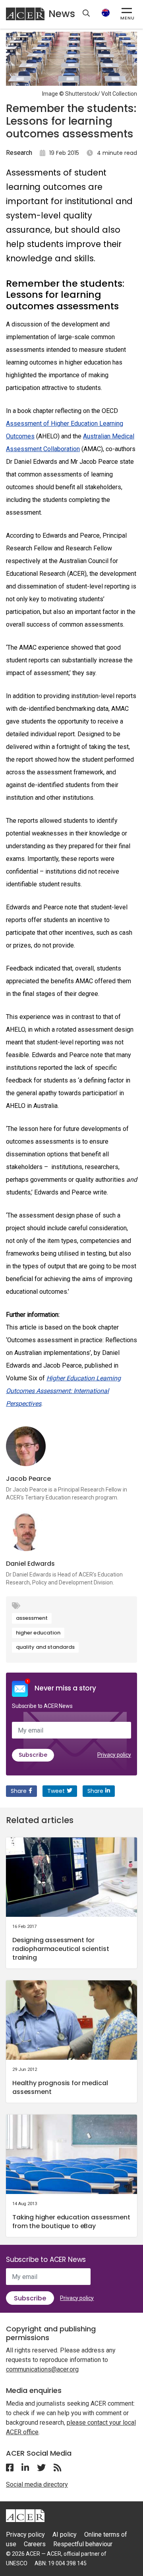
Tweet (56, 1791)
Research (19, 153)
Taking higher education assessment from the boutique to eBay (71, 2222)
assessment (32, 1618)
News (62, 14)
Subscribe (33, 1755)
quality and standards (45, 1647)
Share (19, 1791)
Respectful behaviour (83, 2544)
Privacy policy (114, 1755)
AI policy (65, 2535)
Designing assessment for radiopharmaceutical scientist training (61, 1949)
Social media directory (37, 2484)
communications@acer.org (42, 2369)
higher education (38, 1633)
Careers (35, 2544)
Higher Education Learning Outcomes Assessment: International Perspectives (63, 1391)
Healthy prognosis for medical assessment (60, 2087)
